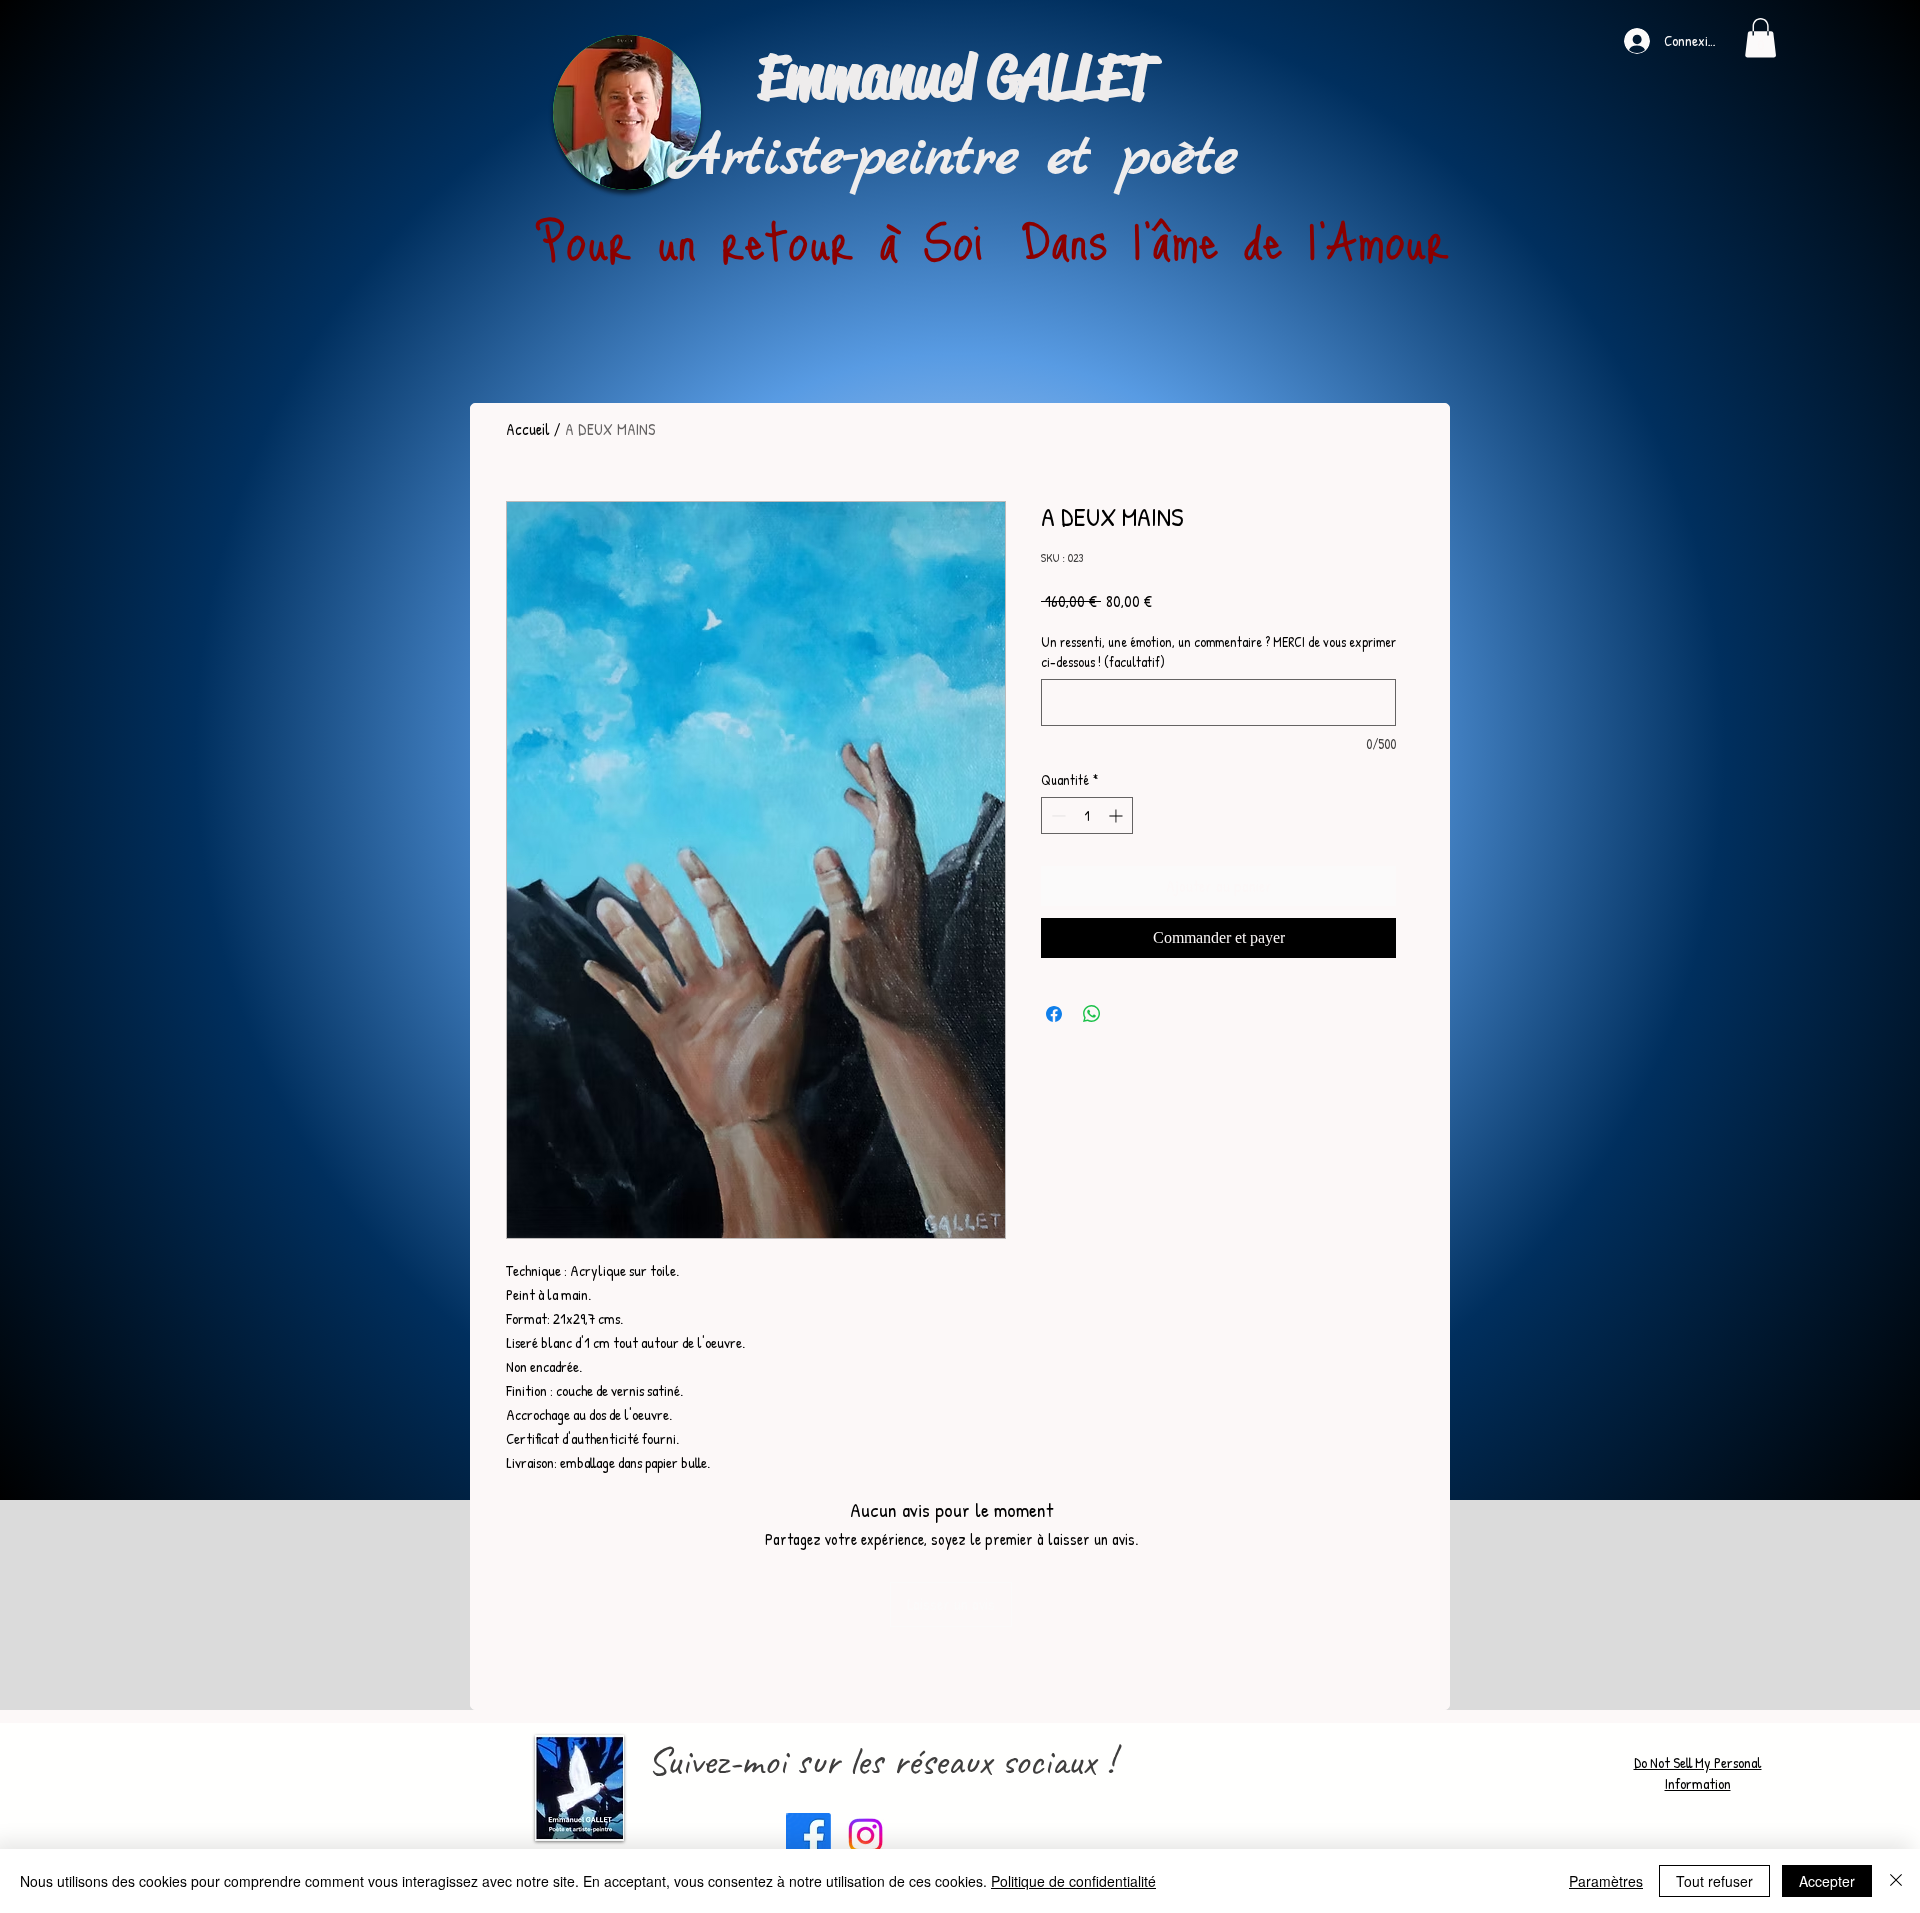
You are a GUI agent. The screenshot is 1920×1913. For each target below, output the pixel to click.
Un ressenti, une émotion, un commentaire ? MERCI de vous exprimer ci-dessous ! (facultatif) (1218, 651)
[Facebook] (808, 1835)
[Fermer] (1896, 1881)
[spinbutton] (1087, 815)
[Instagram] (865, 1835)
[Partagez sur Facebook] (1054, 1014)
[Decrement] (1056, 815)
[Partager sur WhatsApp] (1092, 1014)
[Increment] (1117, 815)
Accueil (528, 429)
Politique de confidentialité (1073, 1881)
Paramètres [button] (1606, 1881)
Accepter (1827, 1881)
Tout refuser (1714, 1881)
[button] (1760, 37)
